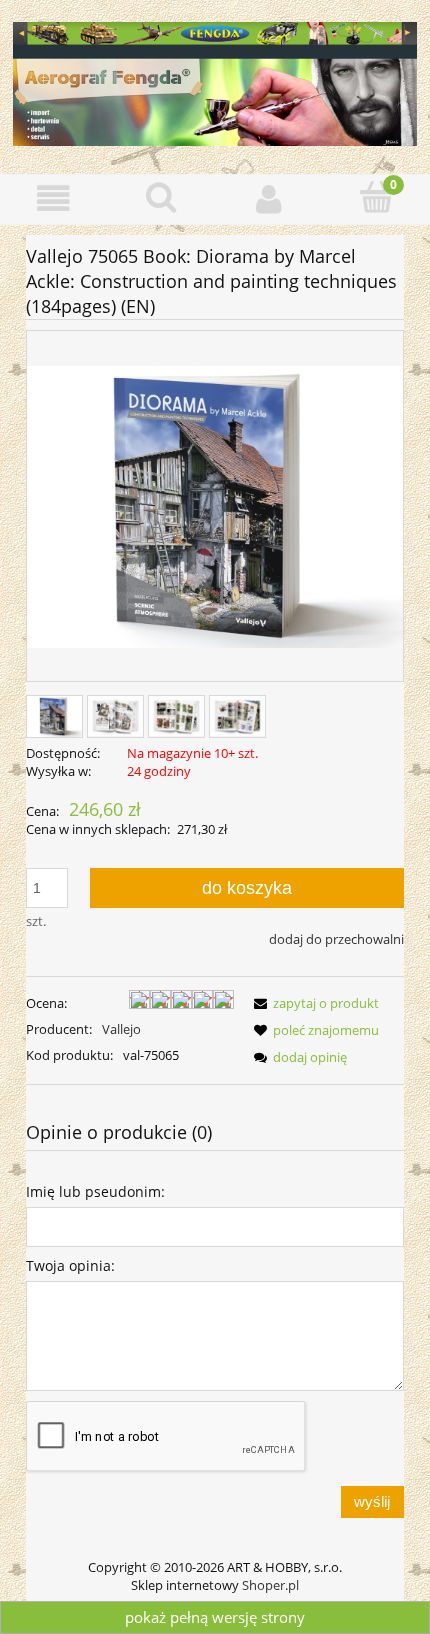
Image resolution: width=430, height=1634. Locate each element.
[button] (54, 198)
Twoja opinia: (70, 1265)
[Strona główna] (215, 81)
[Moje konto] (269, 198)
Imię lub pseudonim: (95, 1191)
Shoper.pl (270, 1585)
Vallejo (121, 1029)
